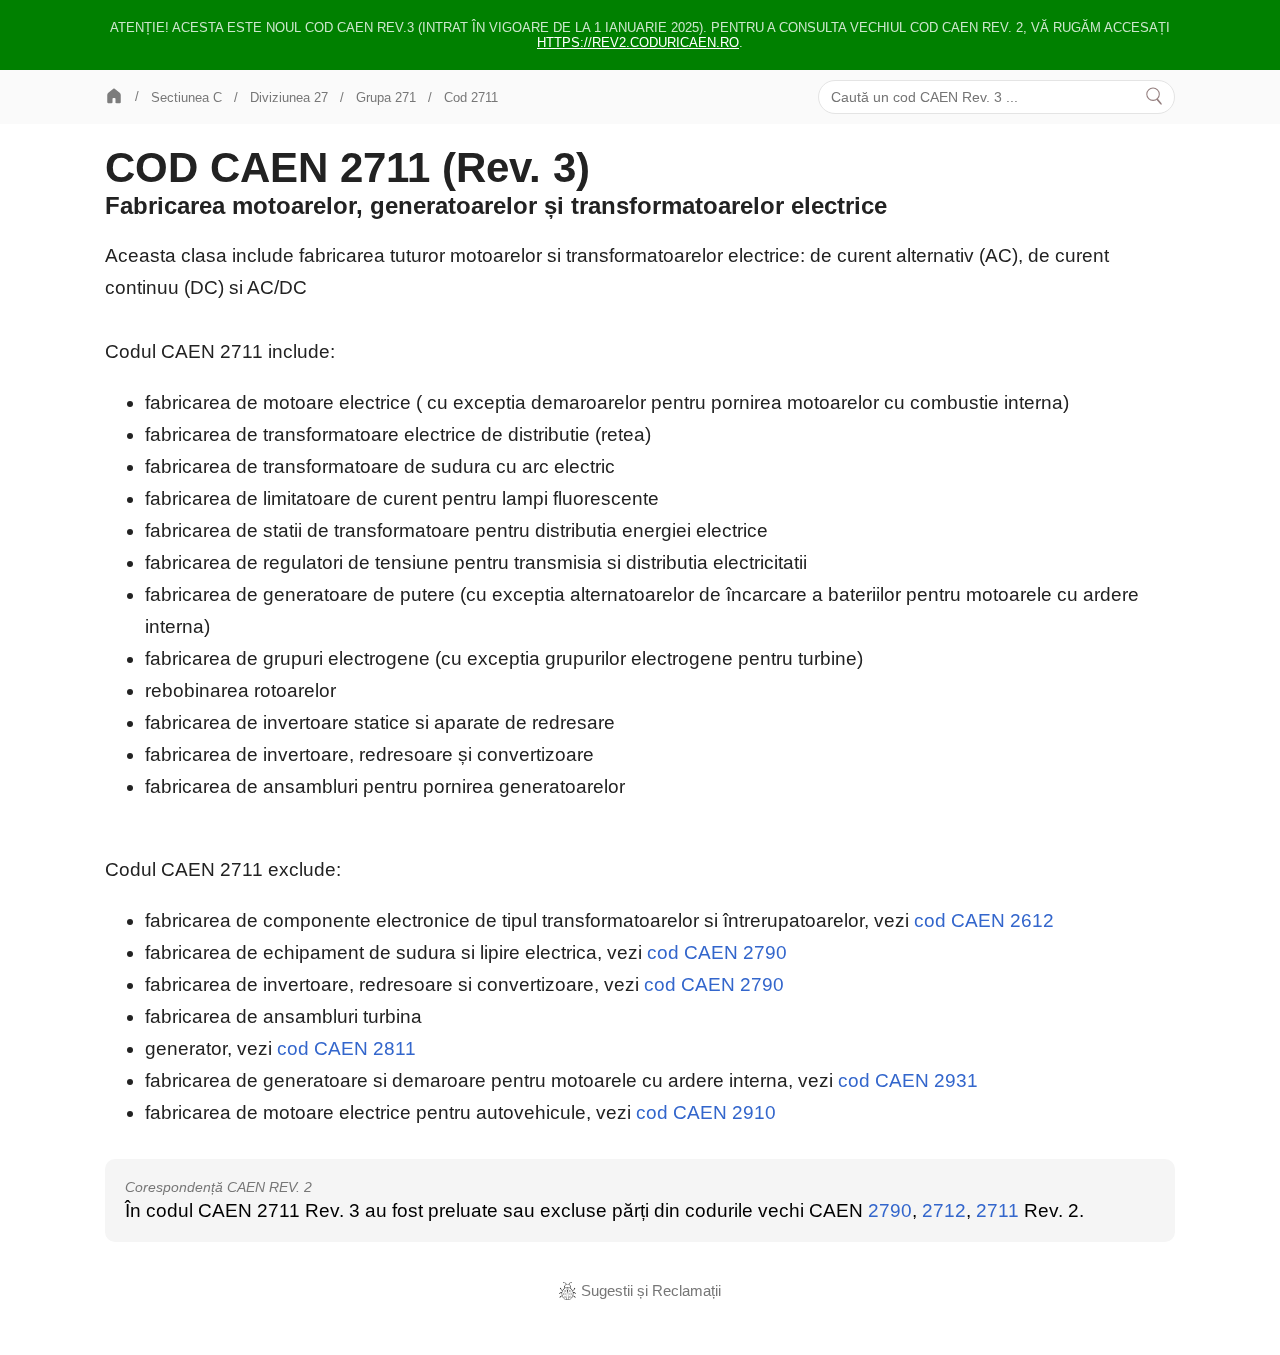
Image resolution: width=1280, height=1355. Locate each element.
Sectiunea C (186, 97)
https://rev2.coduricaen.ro (638, 42)
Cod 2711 (471, 97)
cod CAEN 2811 (346, 1048)
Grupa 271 (386, 97)
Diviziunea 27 (289, 97)
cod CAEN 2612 (984, 920)
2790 (890, 1210)
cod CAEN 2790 (717, 952)
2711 (997, 1210)
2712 (944, 1210)
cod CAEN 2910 (706, 1112)
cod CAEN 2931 (908, 1080)
